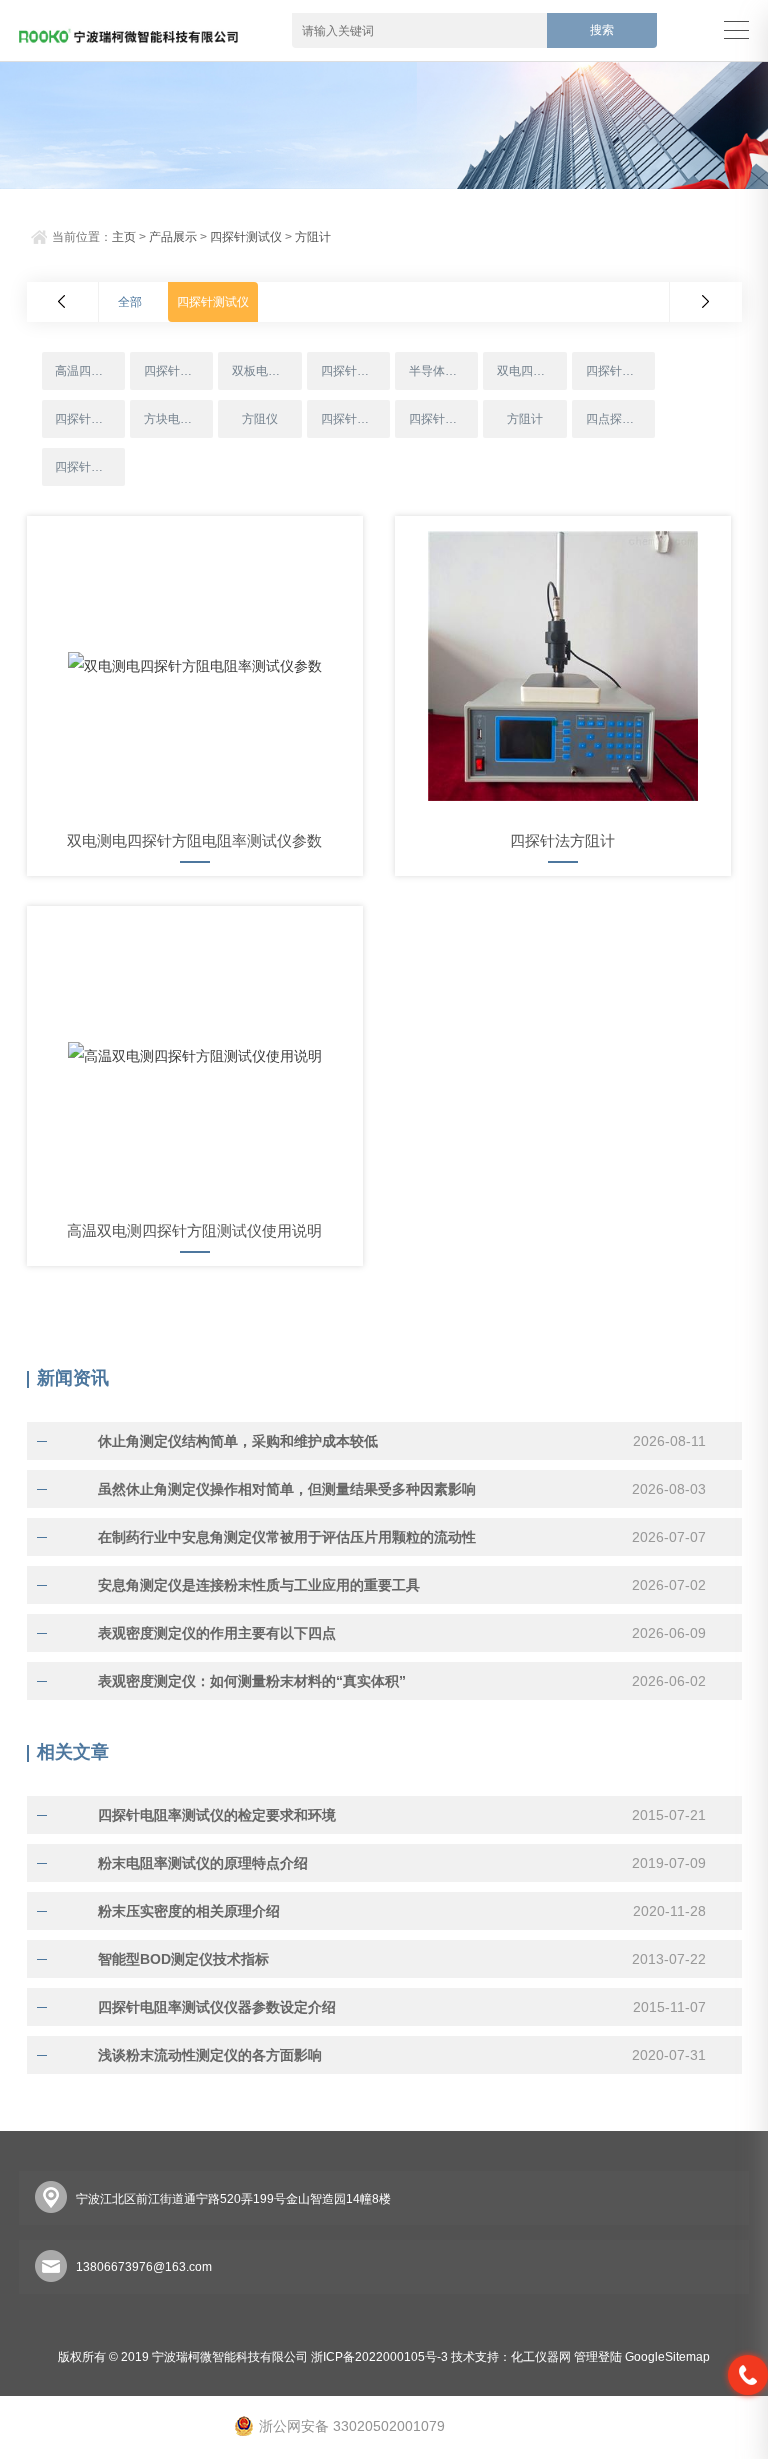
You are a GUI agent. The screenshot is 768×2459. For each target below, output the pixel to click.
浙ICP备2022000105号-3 (379, 2357)
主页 (124, 237)
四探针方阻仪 (355, 371)
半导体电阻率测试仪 (443, 371)
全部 (130, 302)
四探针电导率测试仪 (355, 419)
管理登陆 (598, 2357)
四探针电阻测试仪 (178, 371)
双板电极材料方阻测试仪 (266, 371)
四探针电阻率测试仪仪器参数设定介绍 (217, 2007)
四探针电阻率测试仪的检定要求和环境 (217, 1815)
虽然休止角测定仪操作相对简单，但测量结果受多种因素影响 (287, 1489)
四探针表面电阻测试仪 (89, 467)
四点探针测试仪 (620, 419)
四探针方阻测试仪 (443, 419)
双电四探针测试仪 (531, 371)
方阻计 (313, 237)
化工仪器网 (541, 2357)
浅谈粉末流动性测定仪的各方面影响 (210, 2055)
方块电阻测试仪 (178, 419)
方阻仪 (260, 419)
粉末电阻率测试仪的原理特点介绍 (203, 1863)
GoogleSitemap (667, 2357)
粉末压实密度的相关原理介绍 (189, 1911)
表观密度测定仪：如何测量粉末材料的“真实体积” (252, 1681)
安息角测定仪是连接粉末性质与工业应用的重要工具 (259, 1585)
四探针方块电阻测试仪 (89, 419)
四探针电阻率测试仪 (620, 371)
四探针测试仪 (246, 237)
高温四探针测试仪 (89, 371)
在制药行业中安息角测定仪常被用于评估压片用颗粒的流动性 (287, 1537)
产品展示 (173, 237)
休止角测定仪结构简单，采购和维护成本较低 (238, 1441)
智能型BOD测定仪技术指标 (183, 1959)
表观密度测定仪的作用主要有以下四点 (217, 1633)
